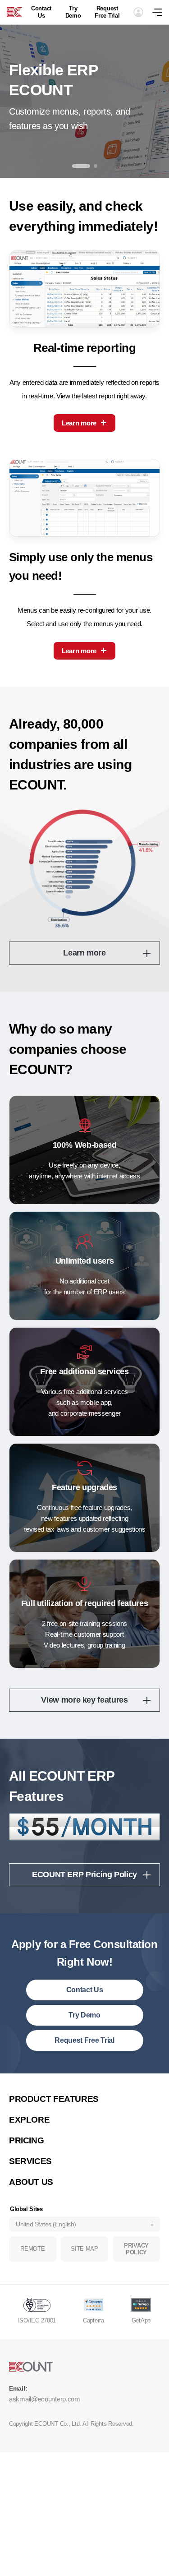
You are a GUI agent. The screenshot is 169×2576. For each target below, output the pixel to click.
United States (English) (46, 2224)
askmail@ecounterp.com (45, 2399)
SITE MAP (84, 2249)
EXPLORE (29, 2120)
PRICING (26, 2140)
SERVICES (30, 2161)
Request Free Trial (107, 12)
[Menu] (161, 12)
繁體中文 (31, 2086)
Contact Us (41, 12)
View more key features (84, 1700)
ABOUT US (31, 2182)
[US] (14, 12)
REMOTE (32, 2249)
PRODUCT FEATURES (54, 2099)
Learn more (79, 423)
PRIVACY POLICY (136, 2249)
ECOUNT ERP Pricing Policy (84, 1874)
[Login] (138, 12)
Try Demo (73, 12)
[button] (81, 166)
